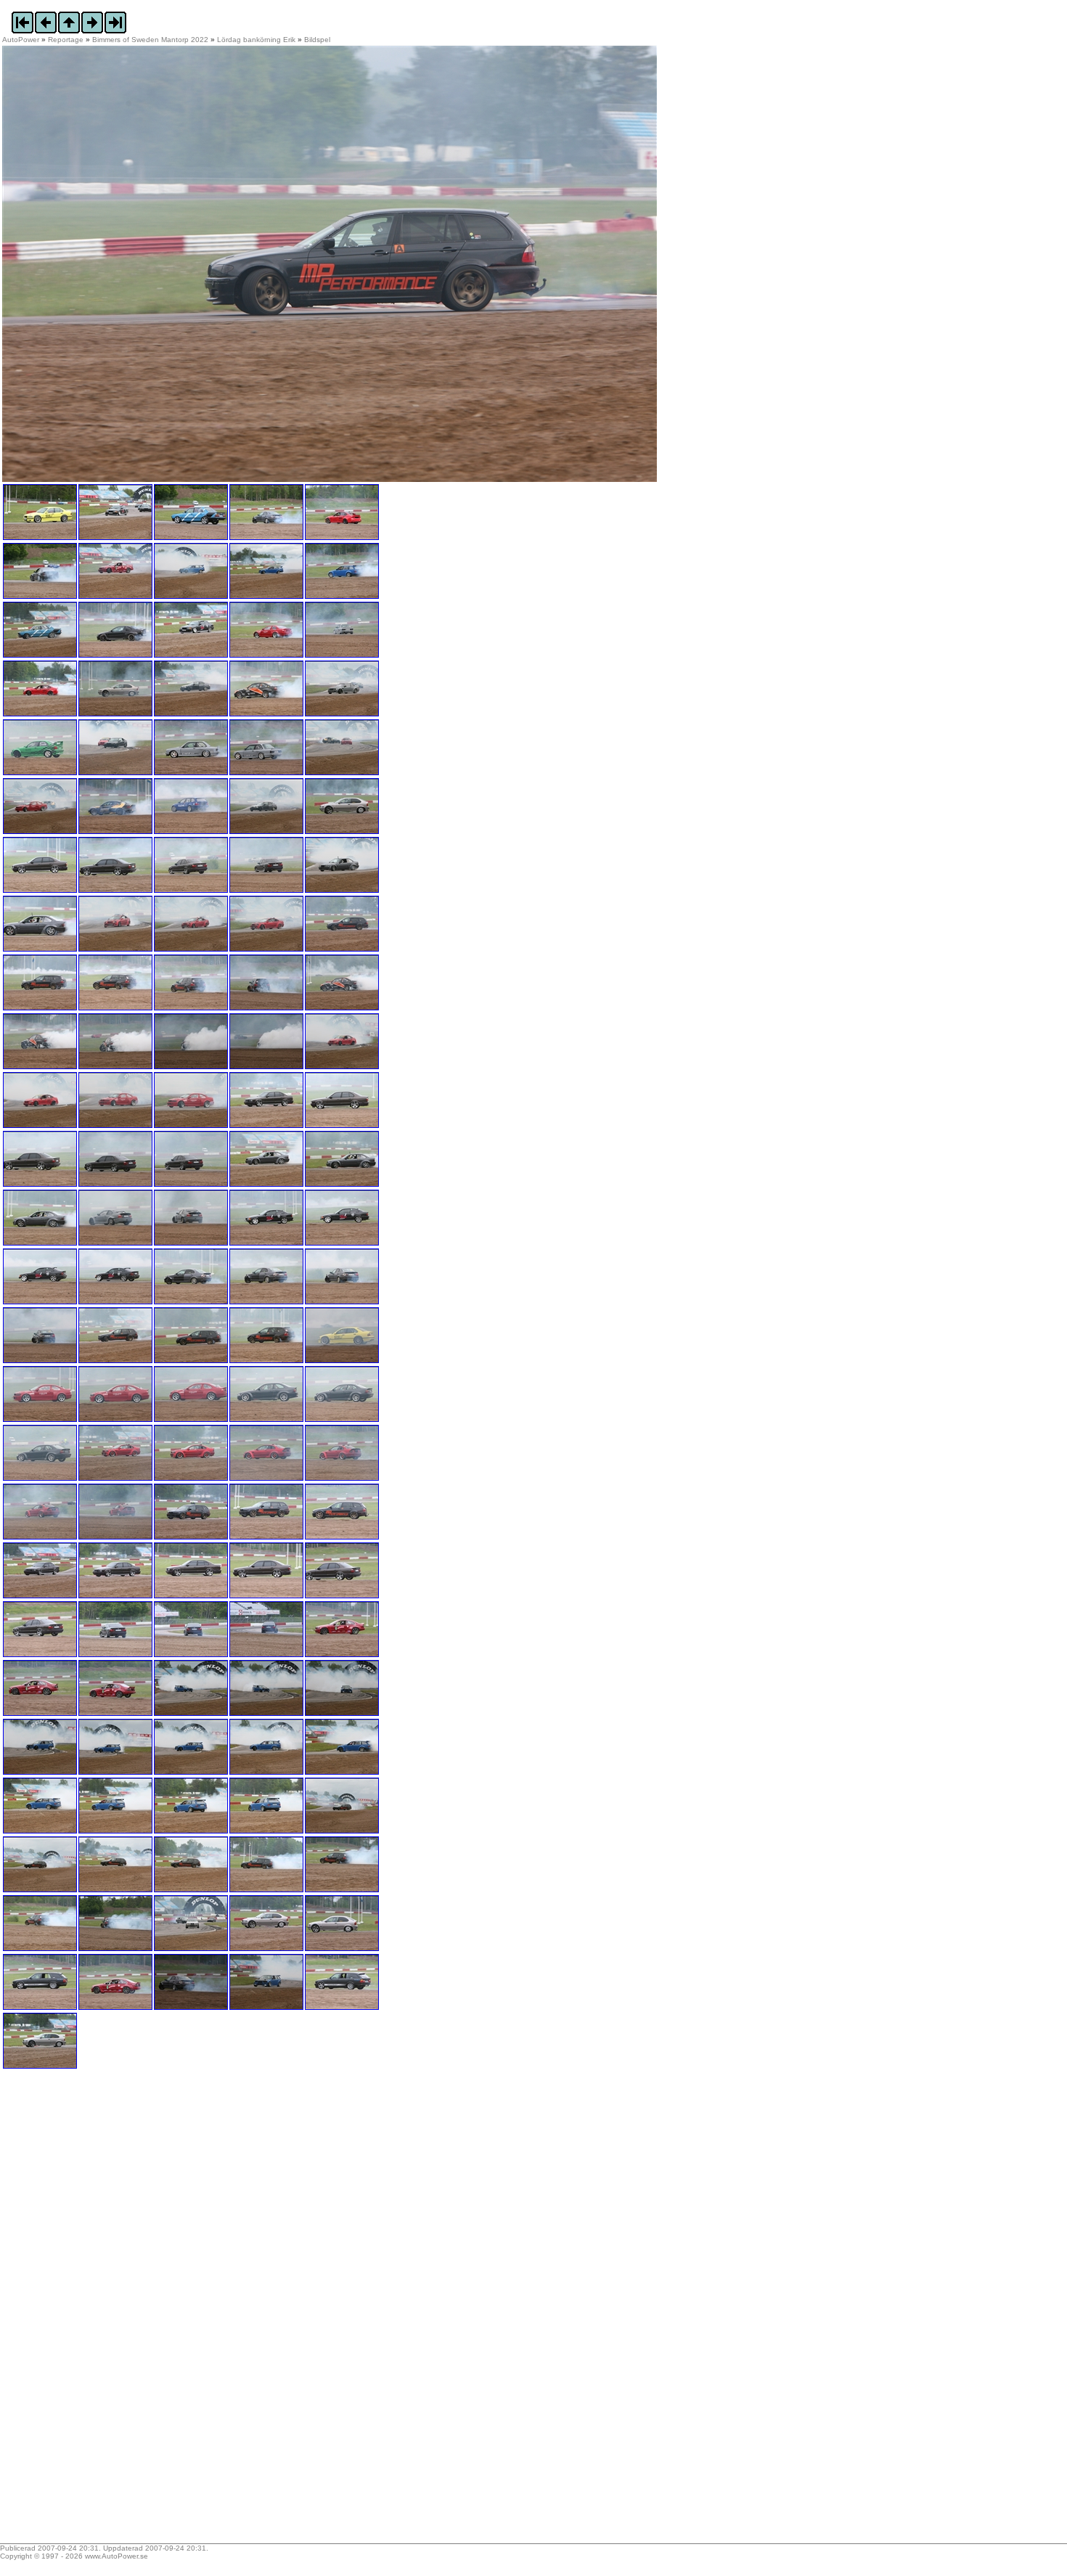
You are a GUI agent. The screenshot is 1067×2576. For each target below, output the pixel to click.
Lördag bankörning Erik (256, 40)
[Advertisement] (93, 2311)
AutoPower (21, 40)
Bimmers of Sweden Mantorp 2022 (150, 40)
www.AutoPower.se (116, 2556)
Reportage (66, 40)
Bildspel (317, 40)
